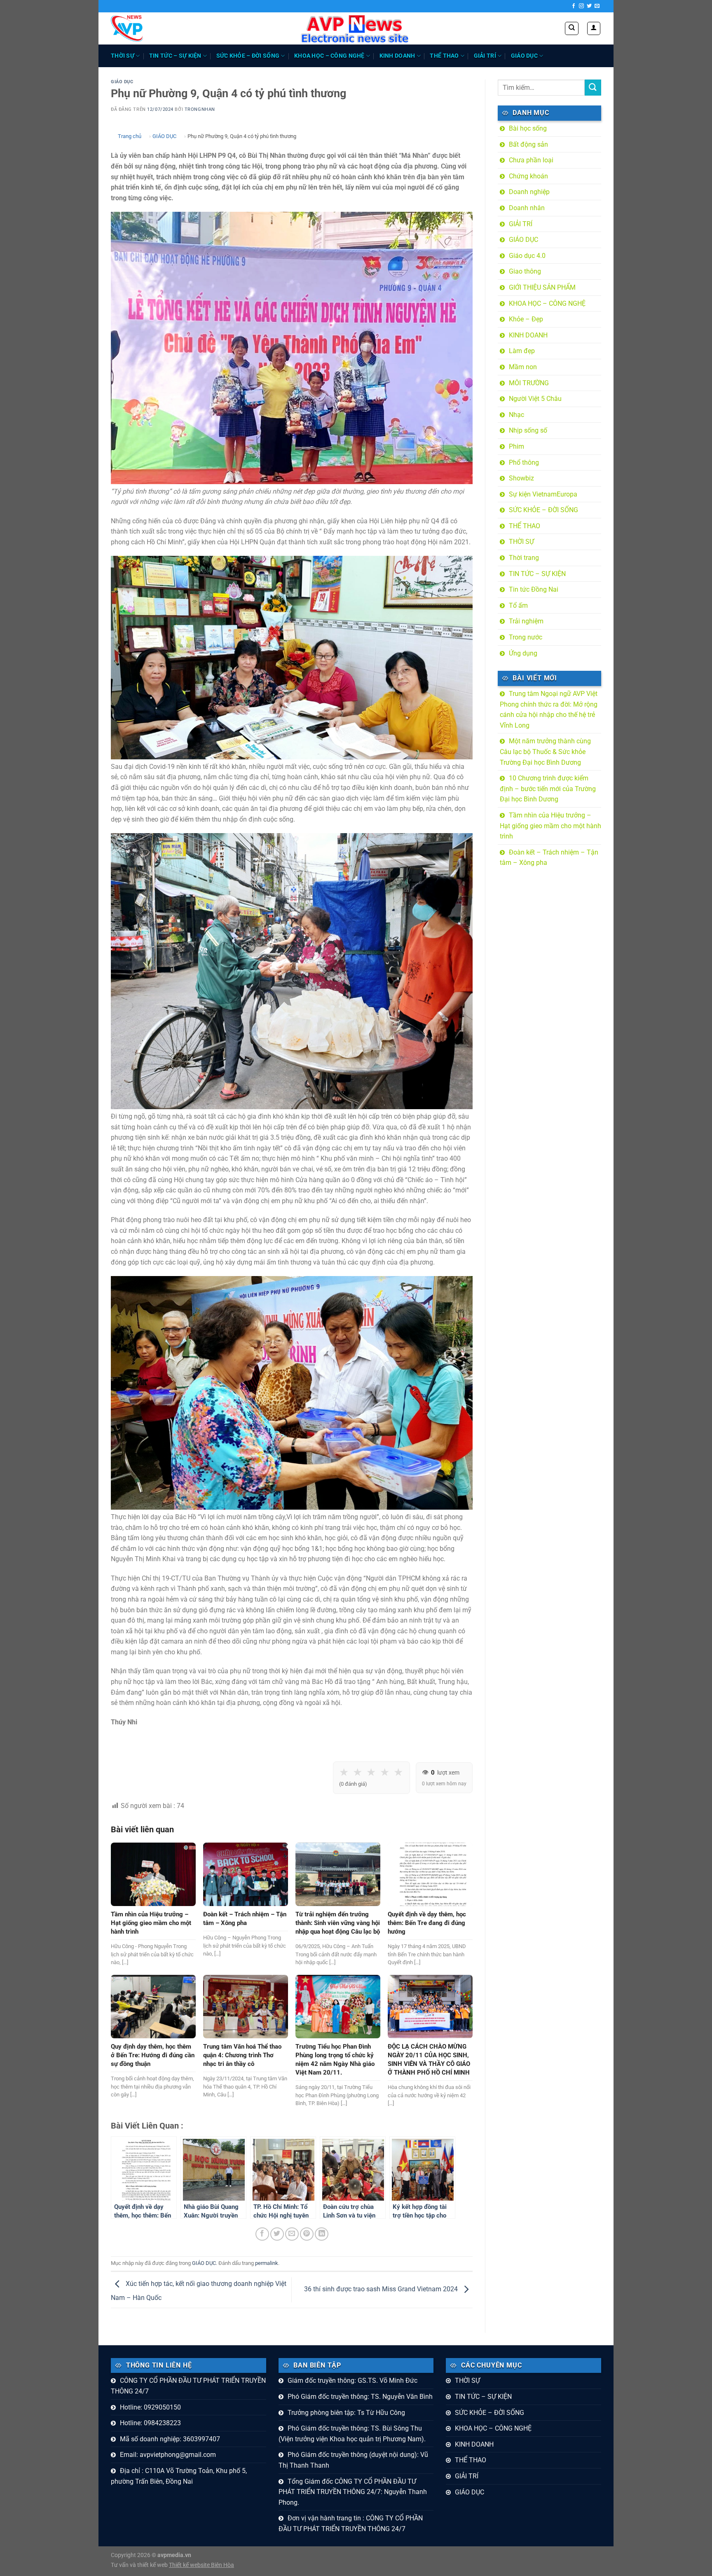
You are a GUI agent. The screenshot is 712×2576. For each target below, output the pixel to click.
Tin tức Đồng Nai (534, 589)
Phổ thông (524, 463)
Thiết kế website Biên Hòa (201, 2565)
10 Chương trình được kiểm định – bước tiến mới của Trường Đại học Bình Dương (548, 789)
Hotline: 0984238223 (150, 2423)
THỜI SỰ (123, 56)
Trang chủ (130, 136)
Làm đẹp (522, 351)
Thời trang (524, 558)
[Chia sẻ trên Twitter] (277, 2234)
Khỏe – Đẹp (526, 319)
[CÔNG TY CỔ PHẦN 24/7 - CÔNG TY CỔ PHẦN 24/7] (127, 28)
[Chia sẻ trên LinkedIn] (322, 2234)
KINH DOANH (397, 56)
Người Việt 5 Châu (535, 399)
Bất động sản (528, 144)
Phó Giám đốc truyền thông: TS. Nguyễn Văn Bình (360, 2397)
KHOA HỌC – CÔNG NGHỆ (329, 56)
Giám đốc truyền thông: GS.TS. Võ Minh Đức (352, 2380)
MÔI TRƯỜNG (529, 383)
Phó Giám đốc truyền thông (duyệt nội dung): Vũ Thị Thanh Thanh (353, 2460)
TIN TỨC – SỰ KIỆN (175, 56)
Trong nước (526, 637)
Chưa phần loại (531, 160)
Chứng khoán (528, 176)
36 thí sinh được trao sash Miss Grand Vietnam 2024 (382, 2289)
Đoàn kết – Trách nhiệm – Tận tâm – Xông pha (549, 858)
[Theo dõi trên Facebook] (574, 6)
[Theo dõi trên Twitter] (589, 6)
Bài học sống (528, 128)
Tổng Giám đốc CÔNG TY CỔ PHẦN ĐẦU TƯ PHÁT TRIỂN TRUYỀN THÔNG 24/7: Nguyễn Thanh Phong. (353, 2492)
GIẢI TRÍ (485, 56)
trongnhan (200, 109)
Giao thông (525, 271)
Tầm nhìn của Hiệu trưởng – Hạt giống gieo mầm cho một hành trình (550, 826)
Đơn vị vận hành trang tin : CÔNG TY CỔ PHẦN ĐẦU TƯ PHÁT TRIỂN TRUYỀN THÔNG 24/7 (351, 2523)
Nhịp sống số (528, 430)
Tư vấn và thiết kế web (140, 2565)
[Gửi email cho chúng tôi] (597, 6)
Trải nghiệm (526, 621)
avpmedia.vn (174, 2555)
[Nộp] (593, 88)
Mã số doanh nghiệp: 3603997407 (170, 2439)
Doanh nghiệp (529, 192)
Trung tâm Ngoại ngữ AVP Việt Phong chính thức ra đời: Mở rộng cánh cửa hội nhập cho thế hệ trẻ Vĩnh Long (549, 710)
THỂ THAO (444, 56)
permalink (267, 2263)
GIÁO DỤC (524, 56)
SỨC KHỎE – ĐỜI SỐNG (248, 56)
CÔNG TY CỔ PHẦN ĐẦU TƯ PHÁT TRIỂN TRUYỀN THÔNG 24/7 (188, 2386)
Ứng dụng (523, 653)
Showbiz (521, 478)
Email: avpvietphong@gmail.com (168, 2455)
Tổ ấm (518, 605)
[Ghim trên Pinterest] (307, 2234)
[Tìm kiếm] (572, 28)
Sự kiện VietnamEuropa (543, 494)
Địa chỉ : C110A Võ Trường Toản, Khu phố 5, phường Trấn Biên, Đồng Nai (179, 2476)
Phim (516, 446)
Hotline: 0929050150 (150, 2407)
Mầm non (523, 367)
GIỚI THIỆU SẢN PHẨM (542, 287)
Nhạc (516, 415)
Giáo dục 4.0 (527, 256)
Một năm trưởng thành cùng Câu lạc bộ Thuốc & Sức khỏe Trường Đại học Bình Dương (545, 752)
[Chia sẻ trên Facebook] (262, 2234)
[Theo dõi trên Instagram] (581, 6)
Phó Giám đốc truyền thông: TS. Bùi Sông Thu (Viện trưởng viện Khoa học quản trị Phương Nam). (352, 2434)
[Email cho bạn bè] (292, 2234)
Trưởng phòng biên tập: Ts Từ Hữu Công (346, 2413)
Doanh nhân (527, 208)
